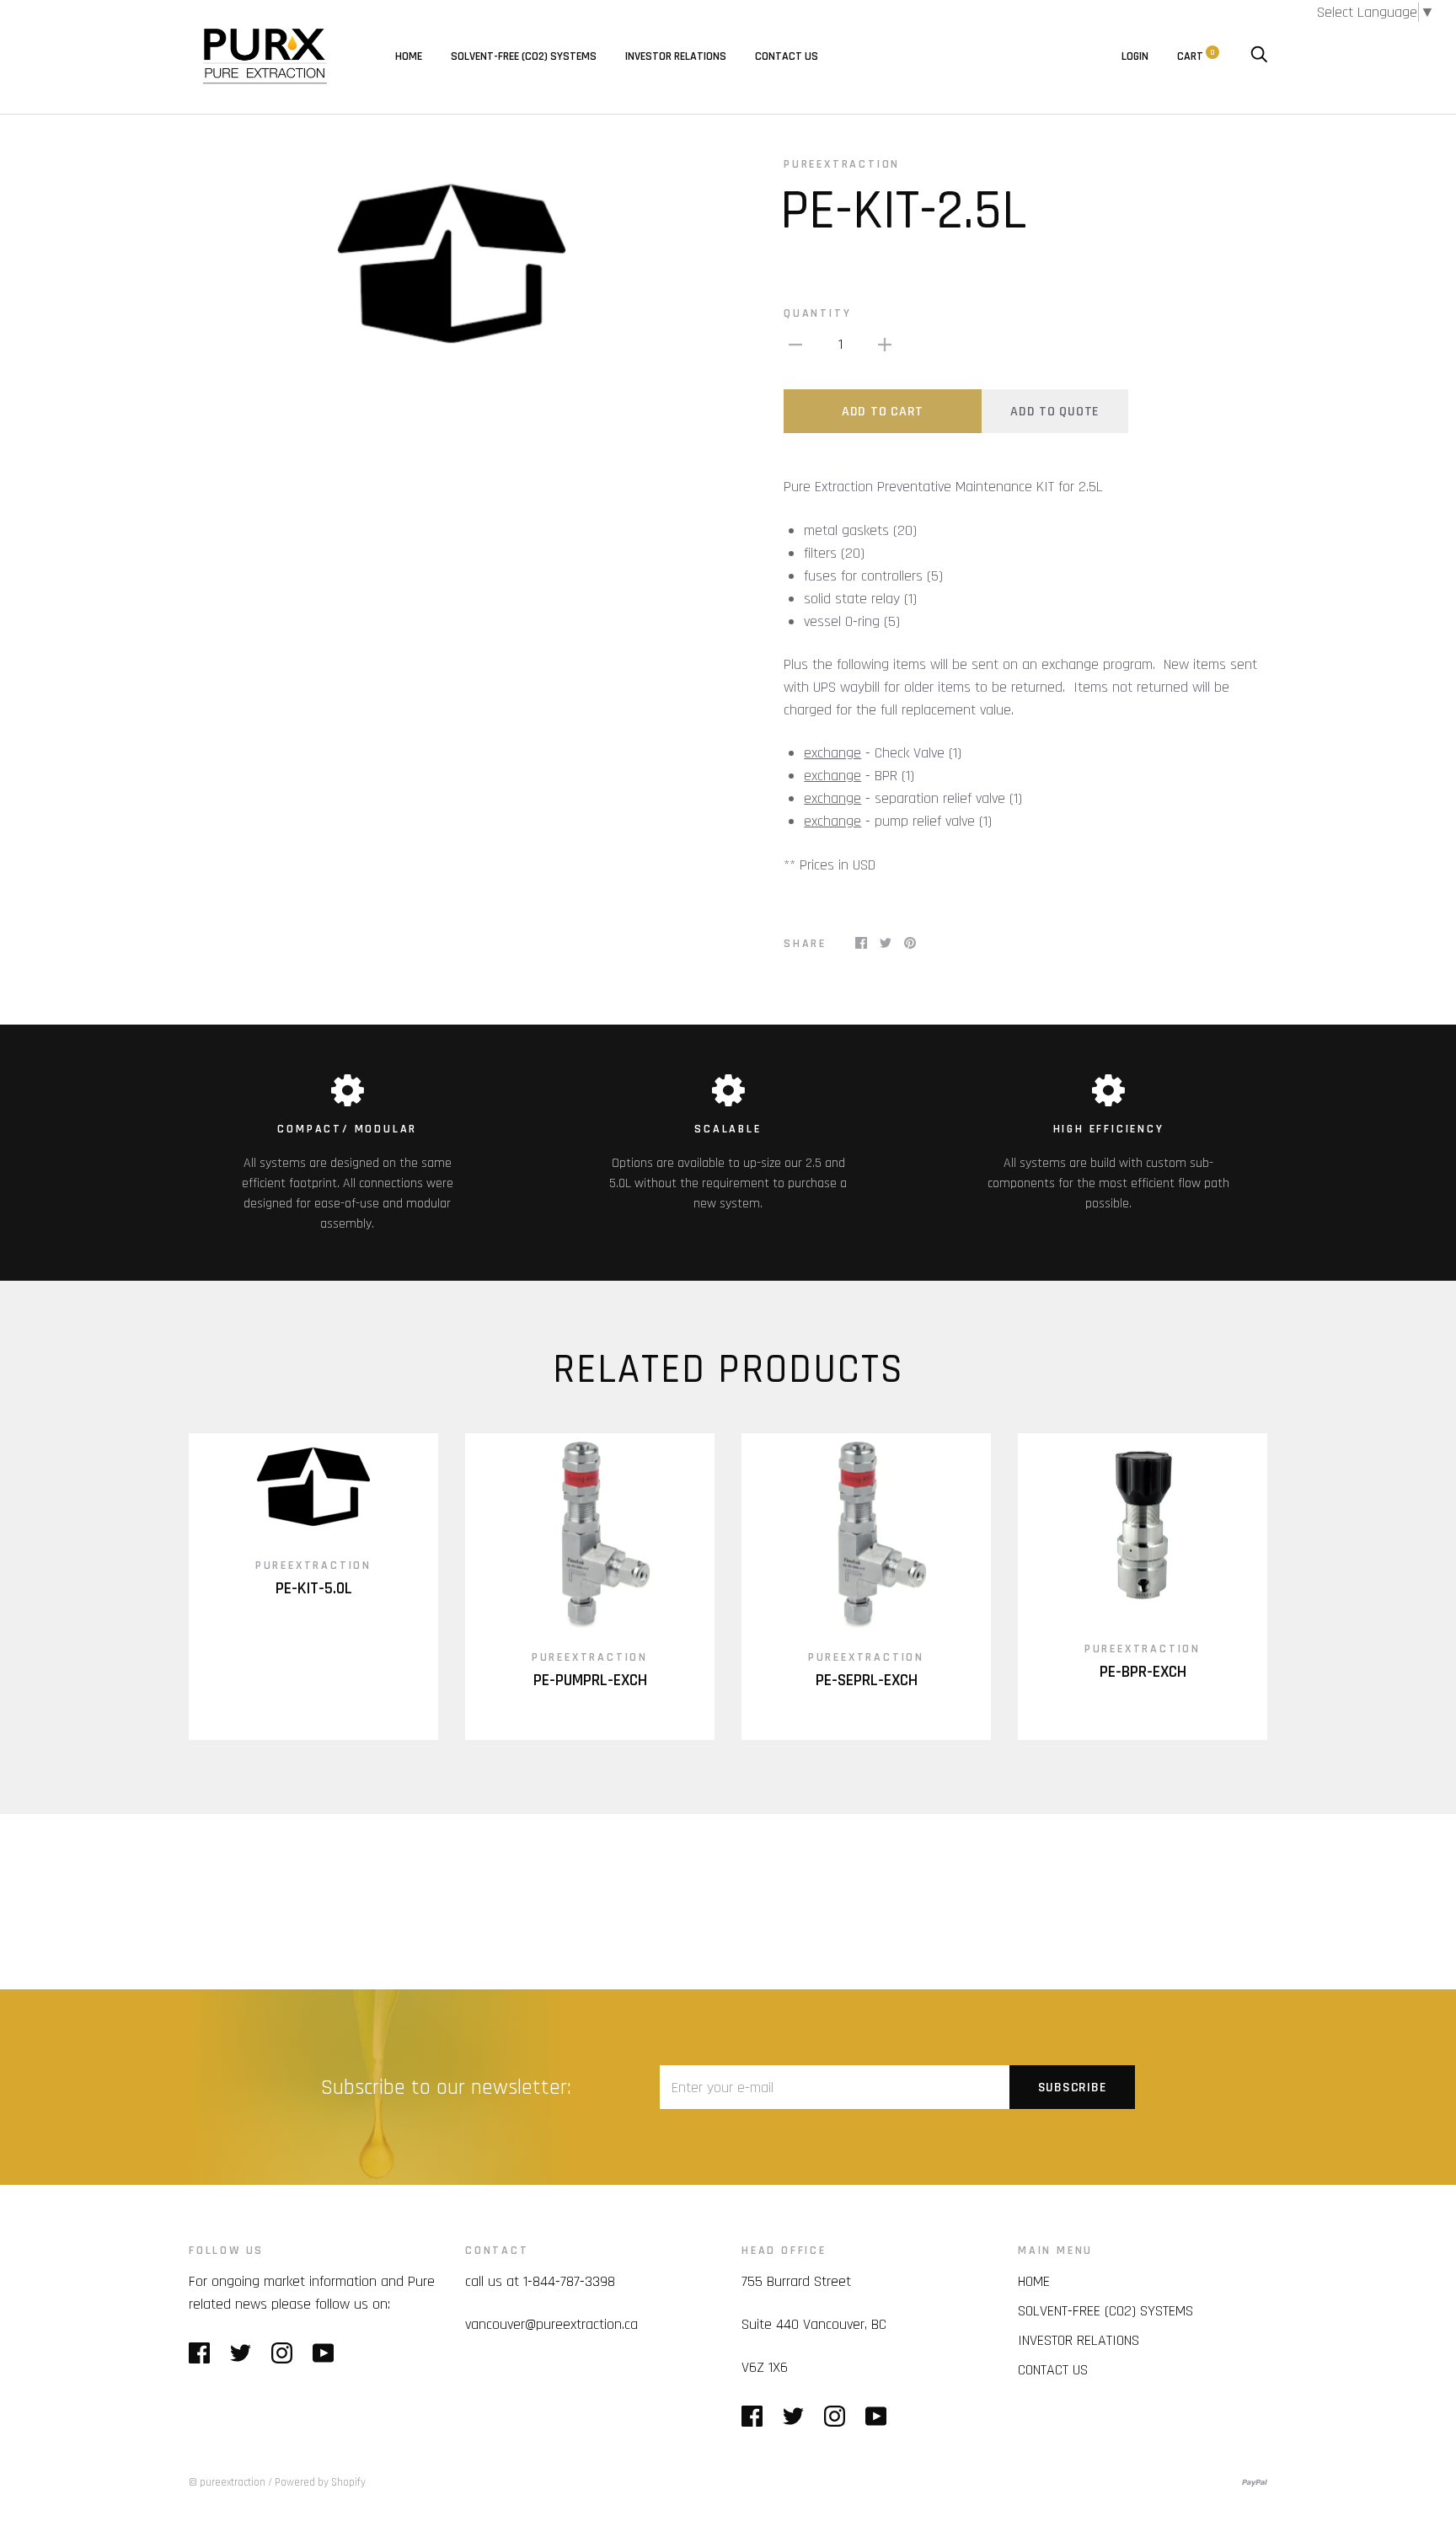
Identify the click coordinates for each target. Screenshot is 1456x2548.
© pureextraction (227, 2482)
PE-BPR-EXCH (1143, 1672)
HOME (409, 56)
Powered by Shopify (320, 2482)
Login (1135, 56)
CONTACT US (787, 56)
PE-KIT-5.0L (314, 1589)
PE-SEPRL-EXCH (867, 1681)
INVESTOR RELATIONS (676, 56)
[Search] (1259, 56)
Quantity (817, 313)
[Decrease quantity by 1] (795, 344)
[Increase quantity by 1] (885, 344)
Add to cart (883, 412)
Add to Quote (1055, 412)
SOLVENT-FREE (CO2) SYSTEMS (524, 56)
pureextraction (842, 164)
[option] (452, 262)
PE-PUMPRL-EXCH (590, 1681)
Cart (1196, 56)
